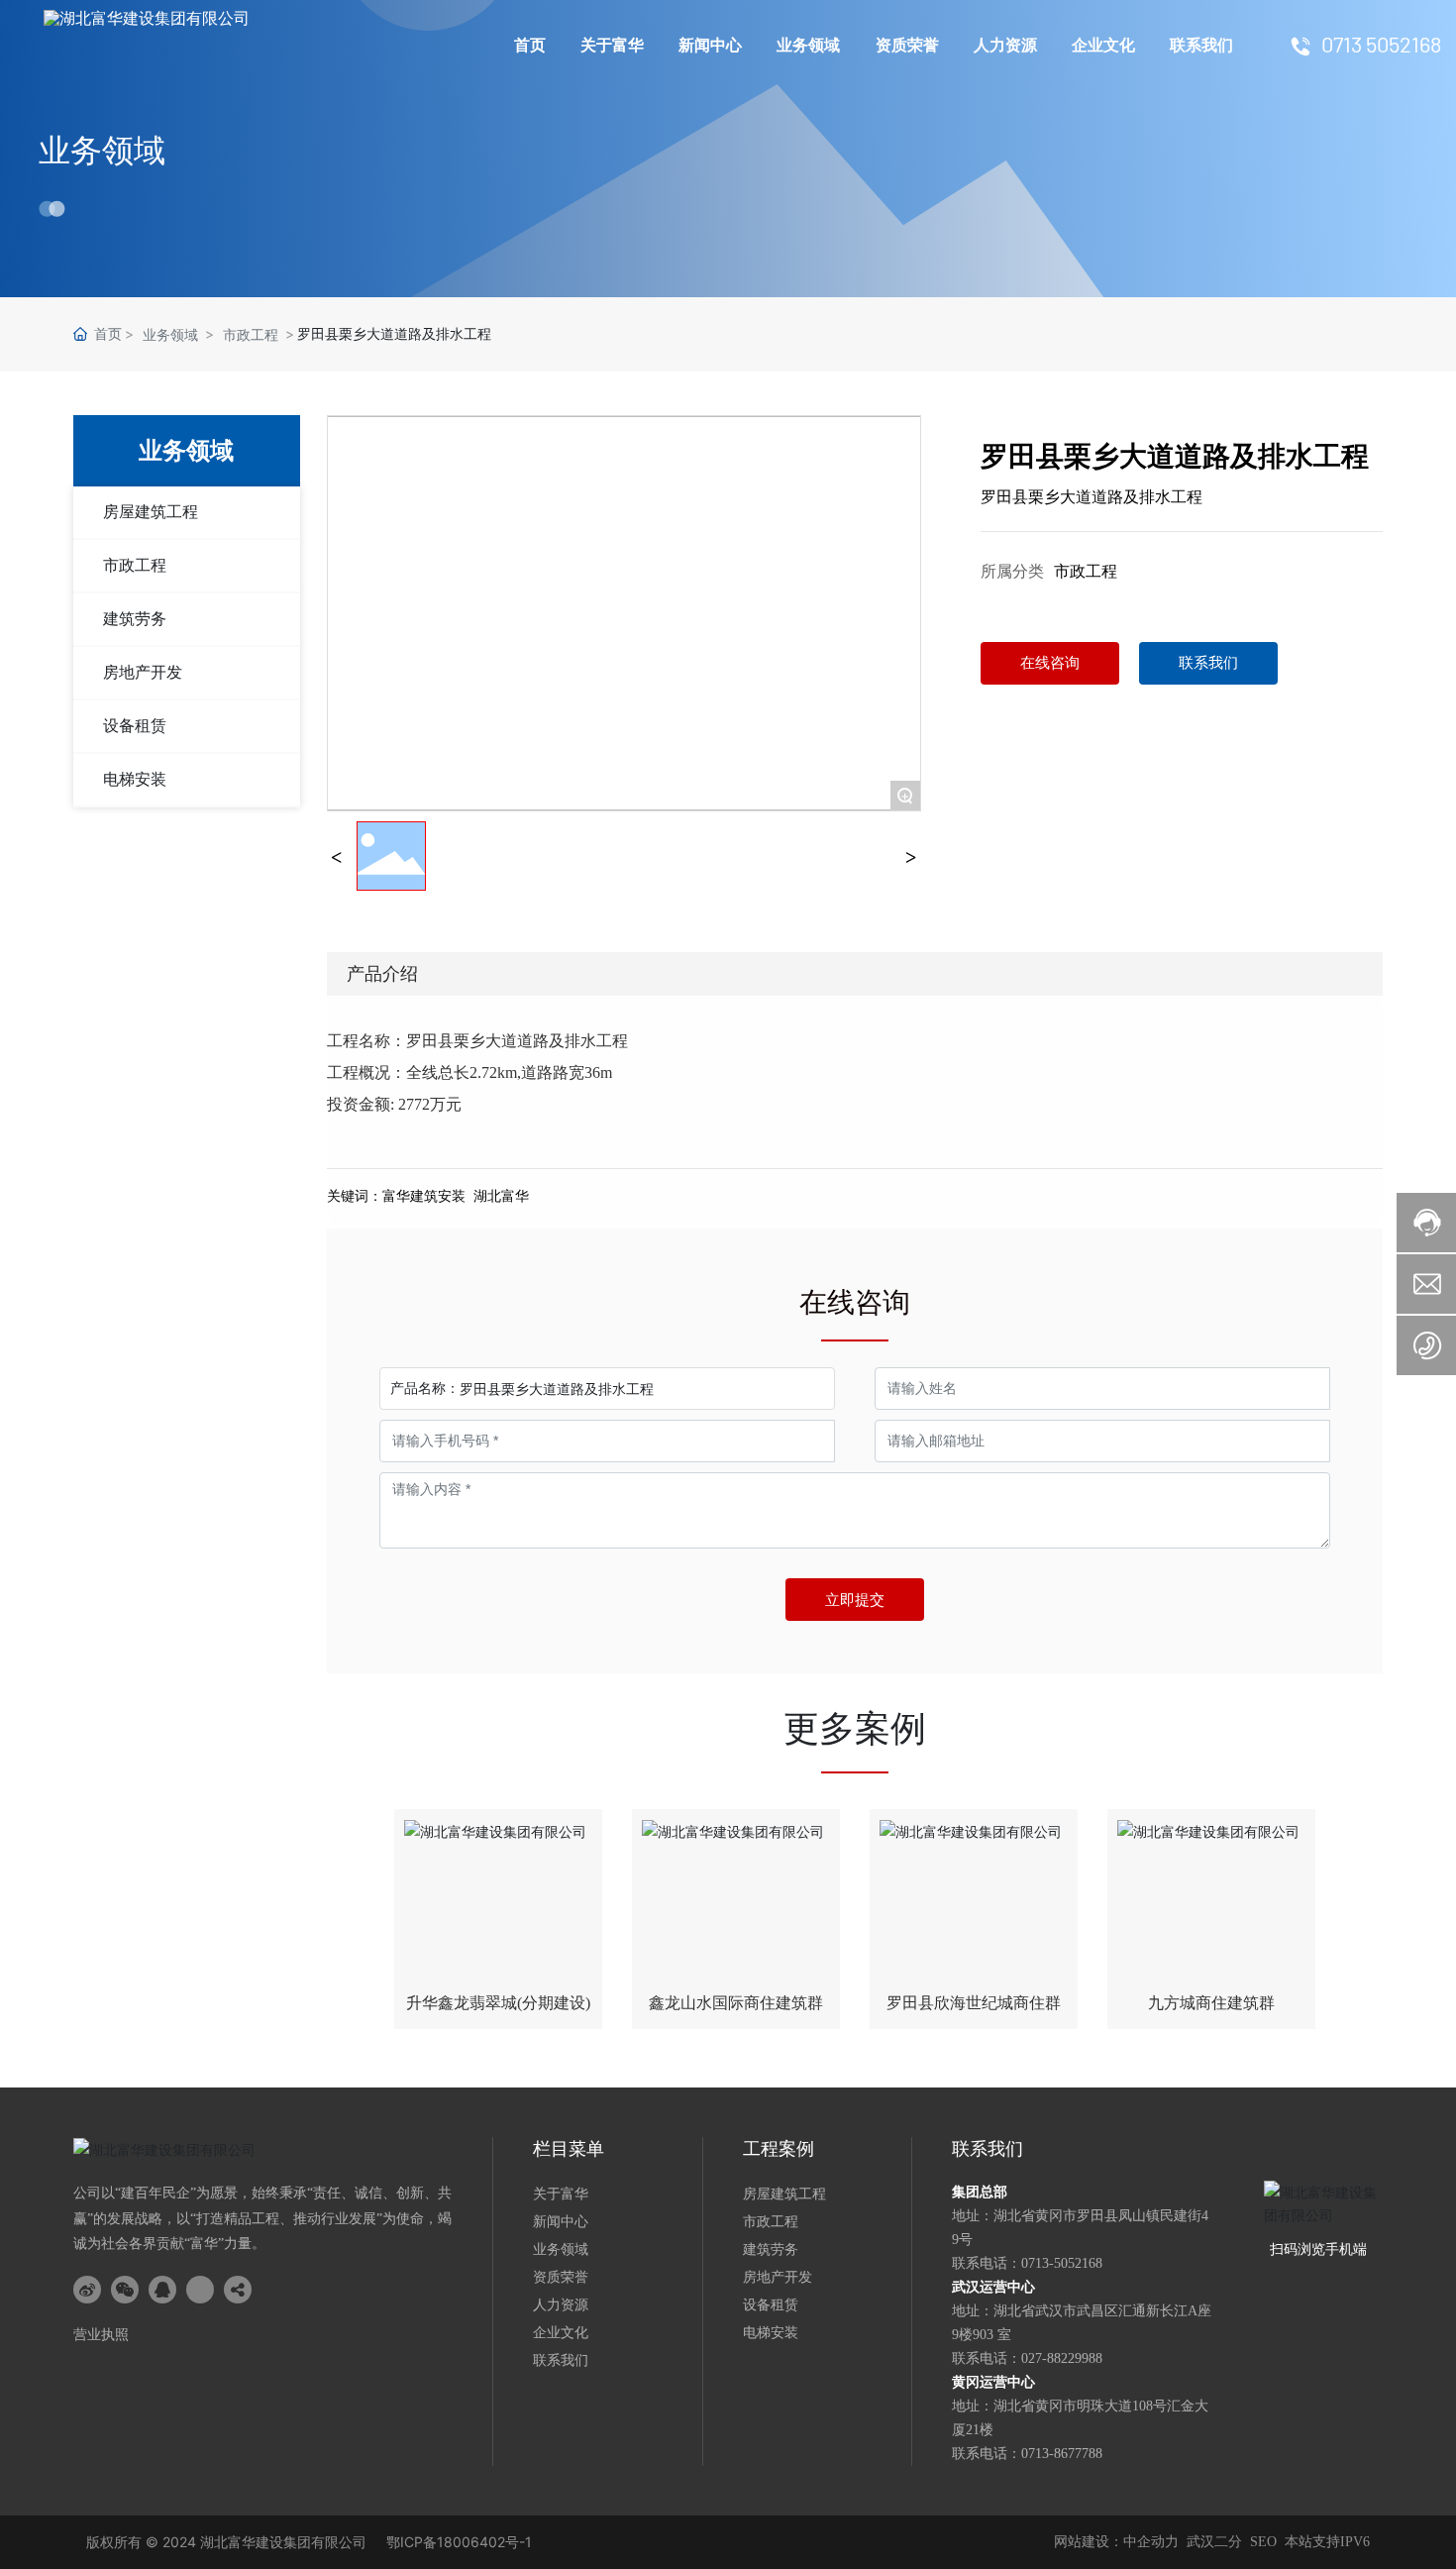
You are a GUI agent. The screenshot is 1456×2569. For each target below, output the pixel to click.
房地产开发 (143, 672)
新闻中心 (710, 45)
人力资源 (1005, 45)
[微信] (125, 2290)
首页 (530, 45)
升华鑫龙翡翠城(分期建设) (498, 2003)
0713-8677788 (1062, 2454)
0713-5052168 (1062, 2263)
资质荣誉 (907, 45)
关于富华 (612, 45)
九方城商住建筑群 (1211, 2003)
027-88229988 (1062, 2358)
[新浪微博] (87, 2290)
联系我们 (1201, 45)
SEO (1263, 2542)
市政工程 (251, 334)
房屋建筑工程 (151, 512)
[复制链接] (238, 2290)
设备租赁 (135, 726)
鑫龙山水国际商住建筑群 (736, 2003)
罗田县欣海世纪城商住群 (974, 2003)
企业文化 (1103, 45)
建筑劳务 (135, 619)
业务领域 (808, 45)
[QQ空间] (200, 2290)
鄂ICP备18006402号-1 (459, 2542)
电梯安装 (135, 779)
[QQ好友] (162, 2290)
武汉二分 (1214, 2542)
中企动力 (1151, 2542)
